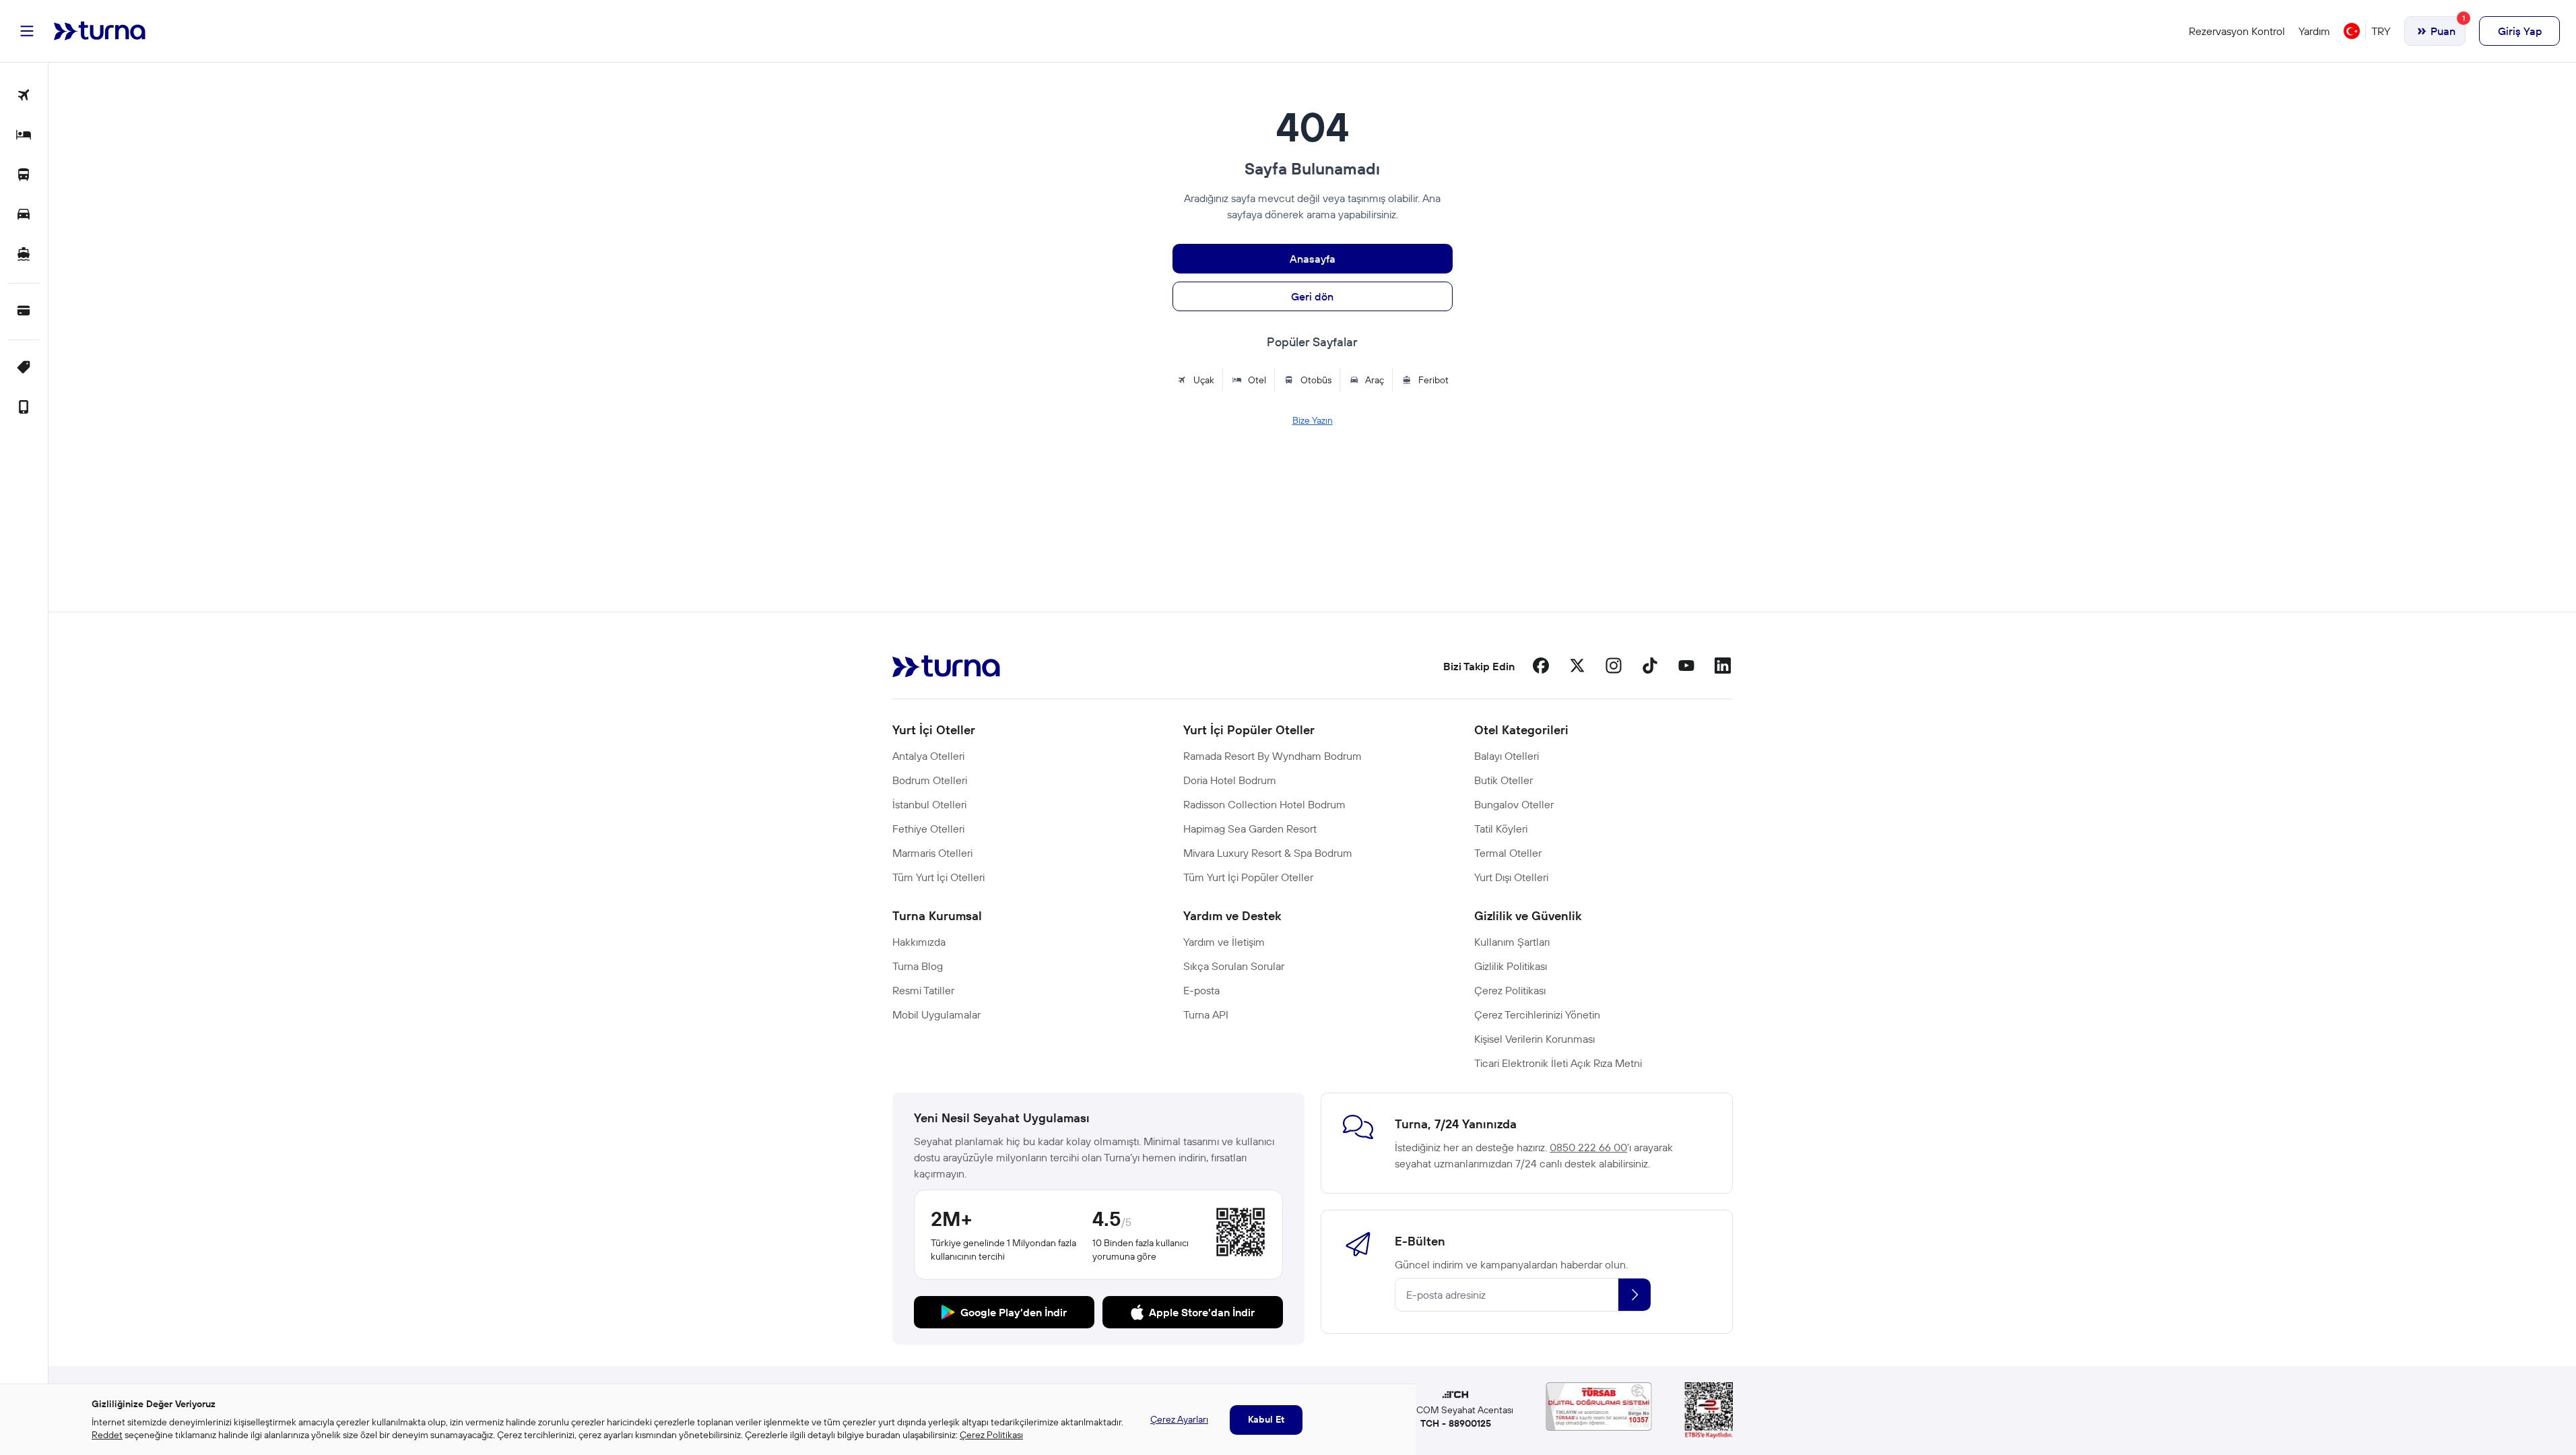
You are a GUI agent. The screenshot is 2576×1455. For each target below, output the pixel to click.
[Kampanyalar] (24, 368)
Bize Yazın (1313, 420)
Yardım (2314, 31)
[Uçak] (24, 96)
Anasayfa (1313, 259)
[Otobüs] (24, 175)
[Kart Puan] (24, 312)
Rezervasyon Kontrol (2237, 31)
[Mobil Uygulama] (24, 408)
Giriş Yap (2520, 31)
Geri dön (1312, 296)
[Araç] (24, 215)
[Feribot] (24, 255)
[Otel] (24, 136)
